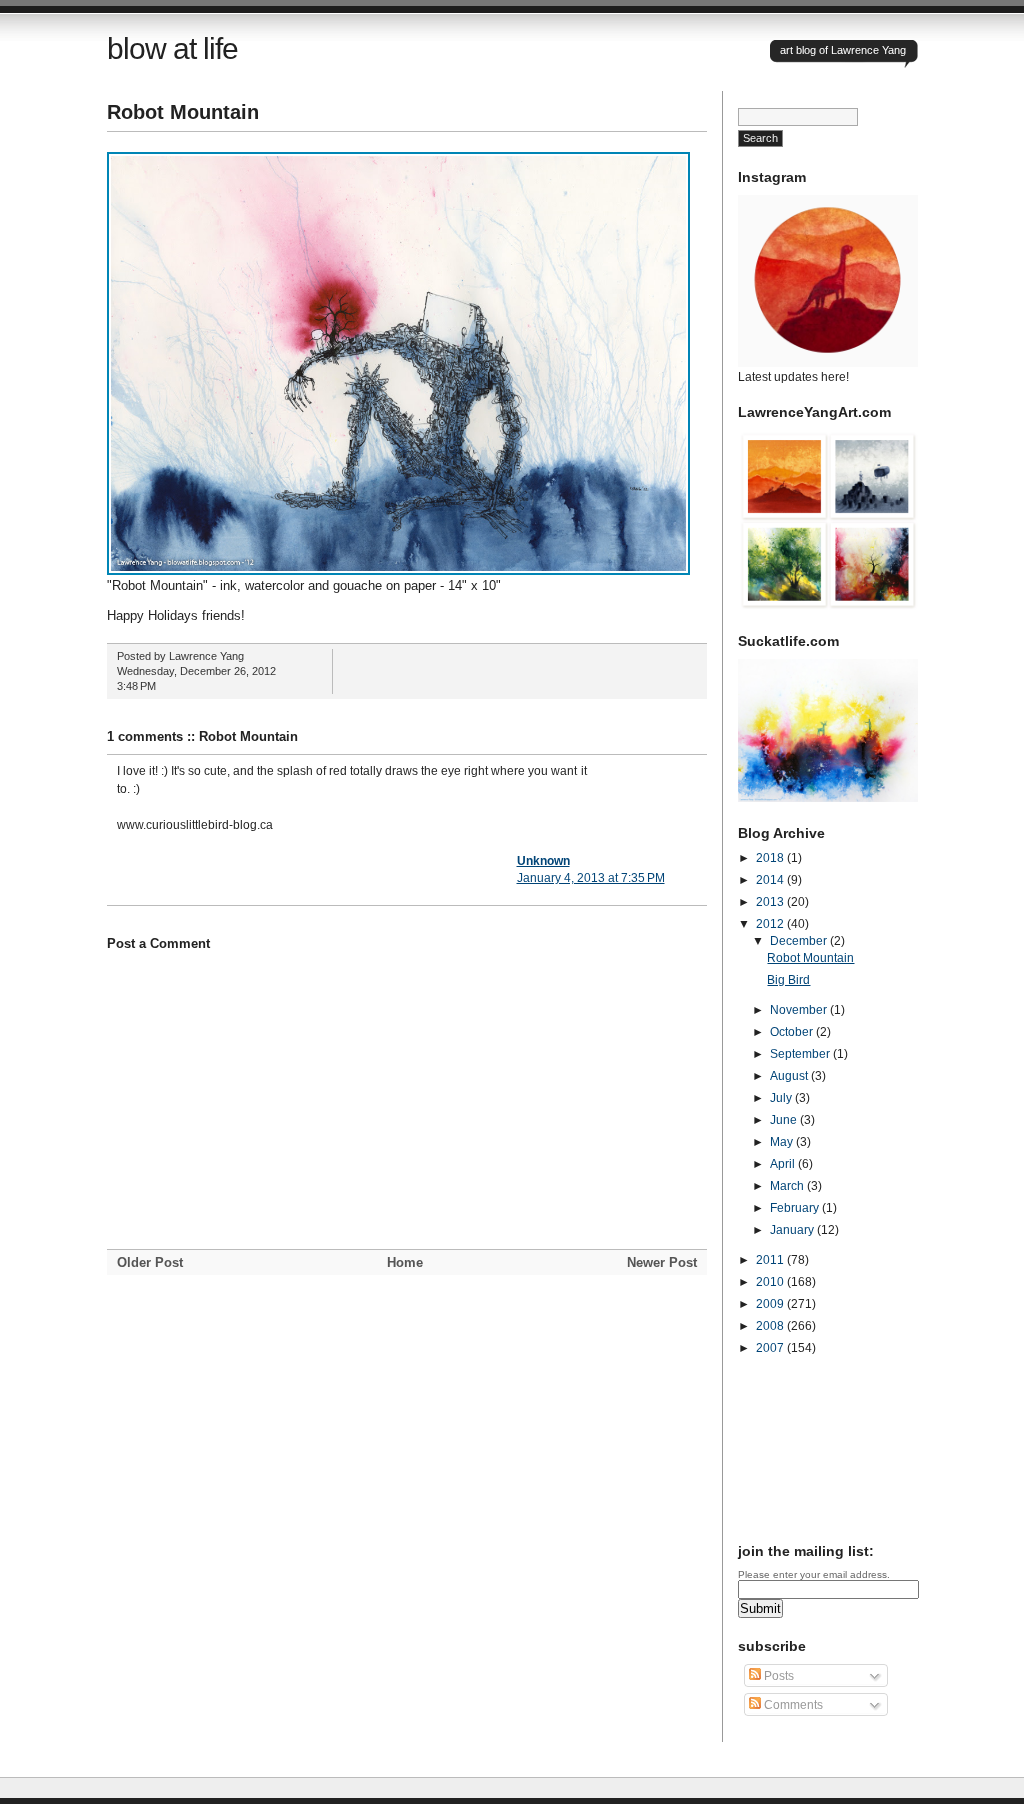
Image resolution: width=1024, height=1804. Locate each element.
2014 (771, 880)
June (785, 1120)
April (784, 1164)
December (800, 941)
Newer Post (662, 1262)
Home (405, 1262)
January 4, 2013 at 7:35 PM (591, 878)
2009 (771, 1304)
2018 (771, 858)
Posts (777, 1676)
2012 (771, 924)
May (783, 1142)
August (790, 1076)
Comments (792, 1705)
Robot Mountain (183, 112)
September (801, 1054)
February (796, 1208)
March (788, 1186)
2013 (771, 902)
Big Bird (788, 980)
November (800, 1010)
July (782, 1098)
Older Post (150, 1262)
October (793, 1032)
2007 (771, 1348)
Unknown (543, 861)
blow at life (172, 48)
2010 (771, 1282)
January (793, 1230)
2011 (771, 1260)
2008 (771, 1326)
